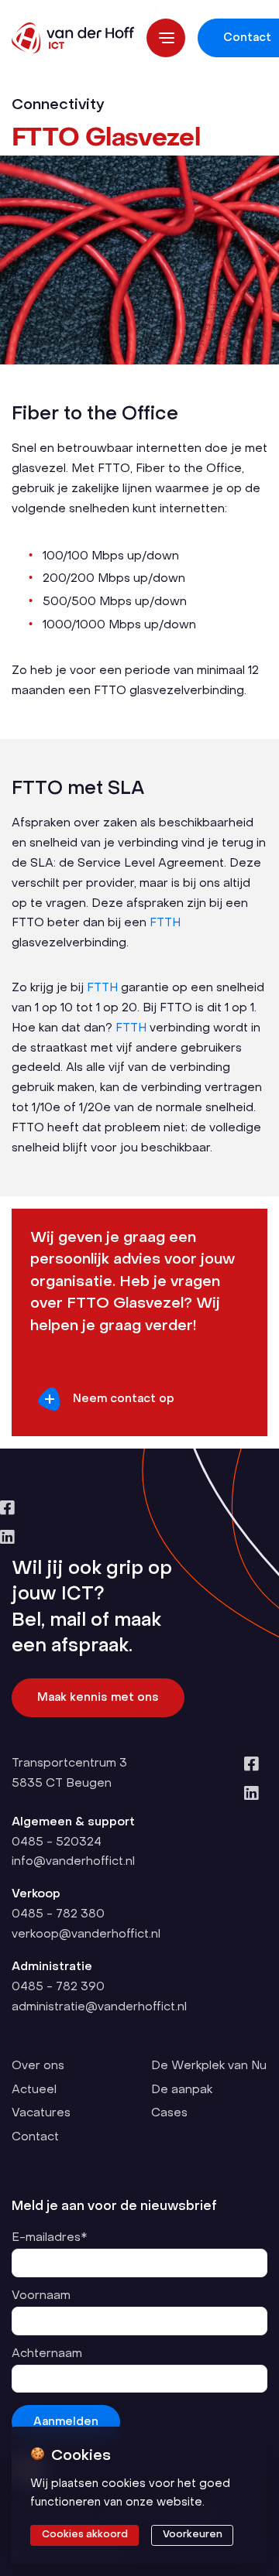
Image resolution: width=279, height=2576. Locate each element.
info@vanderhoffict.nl (73, 1862)
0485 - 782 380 (58, 1914)
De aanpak (182, 2090)
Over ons (38, 2066)
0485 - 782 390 (58, 1987)
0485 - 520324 (57, 1842)
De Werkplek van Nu (209, 2066)
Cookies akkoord (85, 2535)
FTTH (165, 923)
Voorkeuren (193, 2535)
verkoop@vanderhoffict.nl (86, 1935)
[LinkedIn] (136, 1539)
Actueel (34, 2090)
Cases (169, 2113)
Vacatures (41, 2113)
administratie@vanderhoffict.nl (99, 2007)
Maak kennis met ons (98, 1698)
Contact (35, 2137)
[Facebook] (136, 1509)
